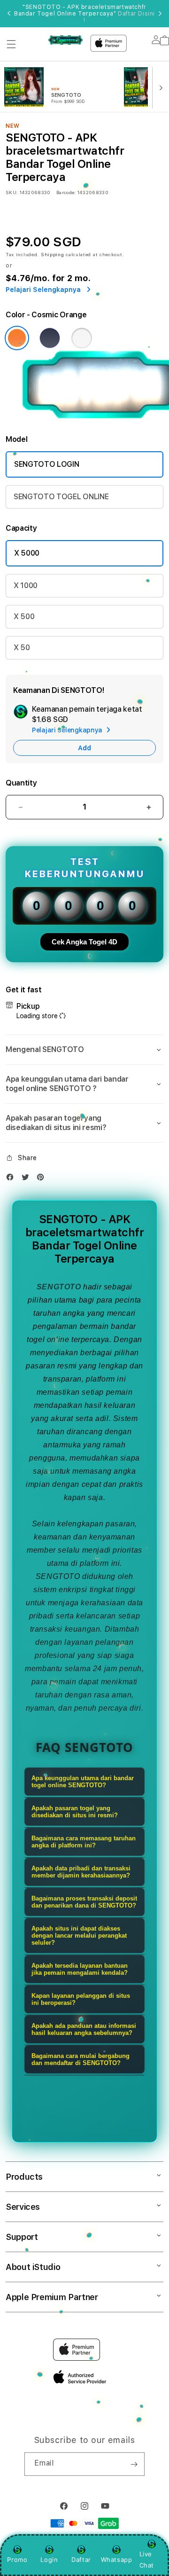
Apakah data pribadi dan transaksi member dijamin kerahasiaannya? (81, 1872)
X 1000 (26, 585)
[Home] (65, 40)
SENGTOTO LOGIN (47, 464)
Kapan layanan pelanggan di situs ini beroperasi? (81, 1999)
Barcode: (66, 192)
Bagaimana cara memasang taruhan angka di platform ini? (84, 1842)
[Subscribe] (134, 2464)
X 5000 (27, 553)
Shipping (53, 254)
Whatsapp (117, 2560)
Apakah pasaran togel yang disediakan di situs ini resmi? (75, 1812)
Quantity (21, 783)
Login (49, 2560)
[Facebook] (12, 1179)
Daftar (81, 2560)
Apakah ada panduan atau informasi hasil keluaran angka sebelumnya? (84, 2029)
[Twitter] (28, 1179)
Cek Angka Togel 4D (84, 942)
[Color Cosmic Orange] (17, 338)
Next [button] (160, 14)
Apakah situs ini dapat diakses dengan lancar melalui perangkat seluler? (79, 1936)
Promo (17, 2560)
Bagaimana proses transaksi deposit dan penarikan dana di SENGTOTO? (84, 1902)
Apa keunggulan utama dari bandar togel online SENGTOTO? (83, 1782)
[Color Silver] (82, 338)
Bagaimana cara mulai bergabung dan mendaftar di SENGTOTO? (81, 2059)
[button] (11, 44)
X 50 (22, 648)
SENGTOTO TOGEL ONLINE (61, 497)
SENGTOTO (59, 1287)
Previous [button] (9, 14)
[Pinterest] (43, 1179)
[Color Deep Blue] (50, 338)
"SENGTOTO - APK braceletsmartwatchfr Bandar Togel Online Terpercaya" (84, 14)
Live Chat (147, 2559)
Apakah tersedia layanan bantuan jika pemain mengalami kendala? (80, 1969)
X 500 (24, 617)
